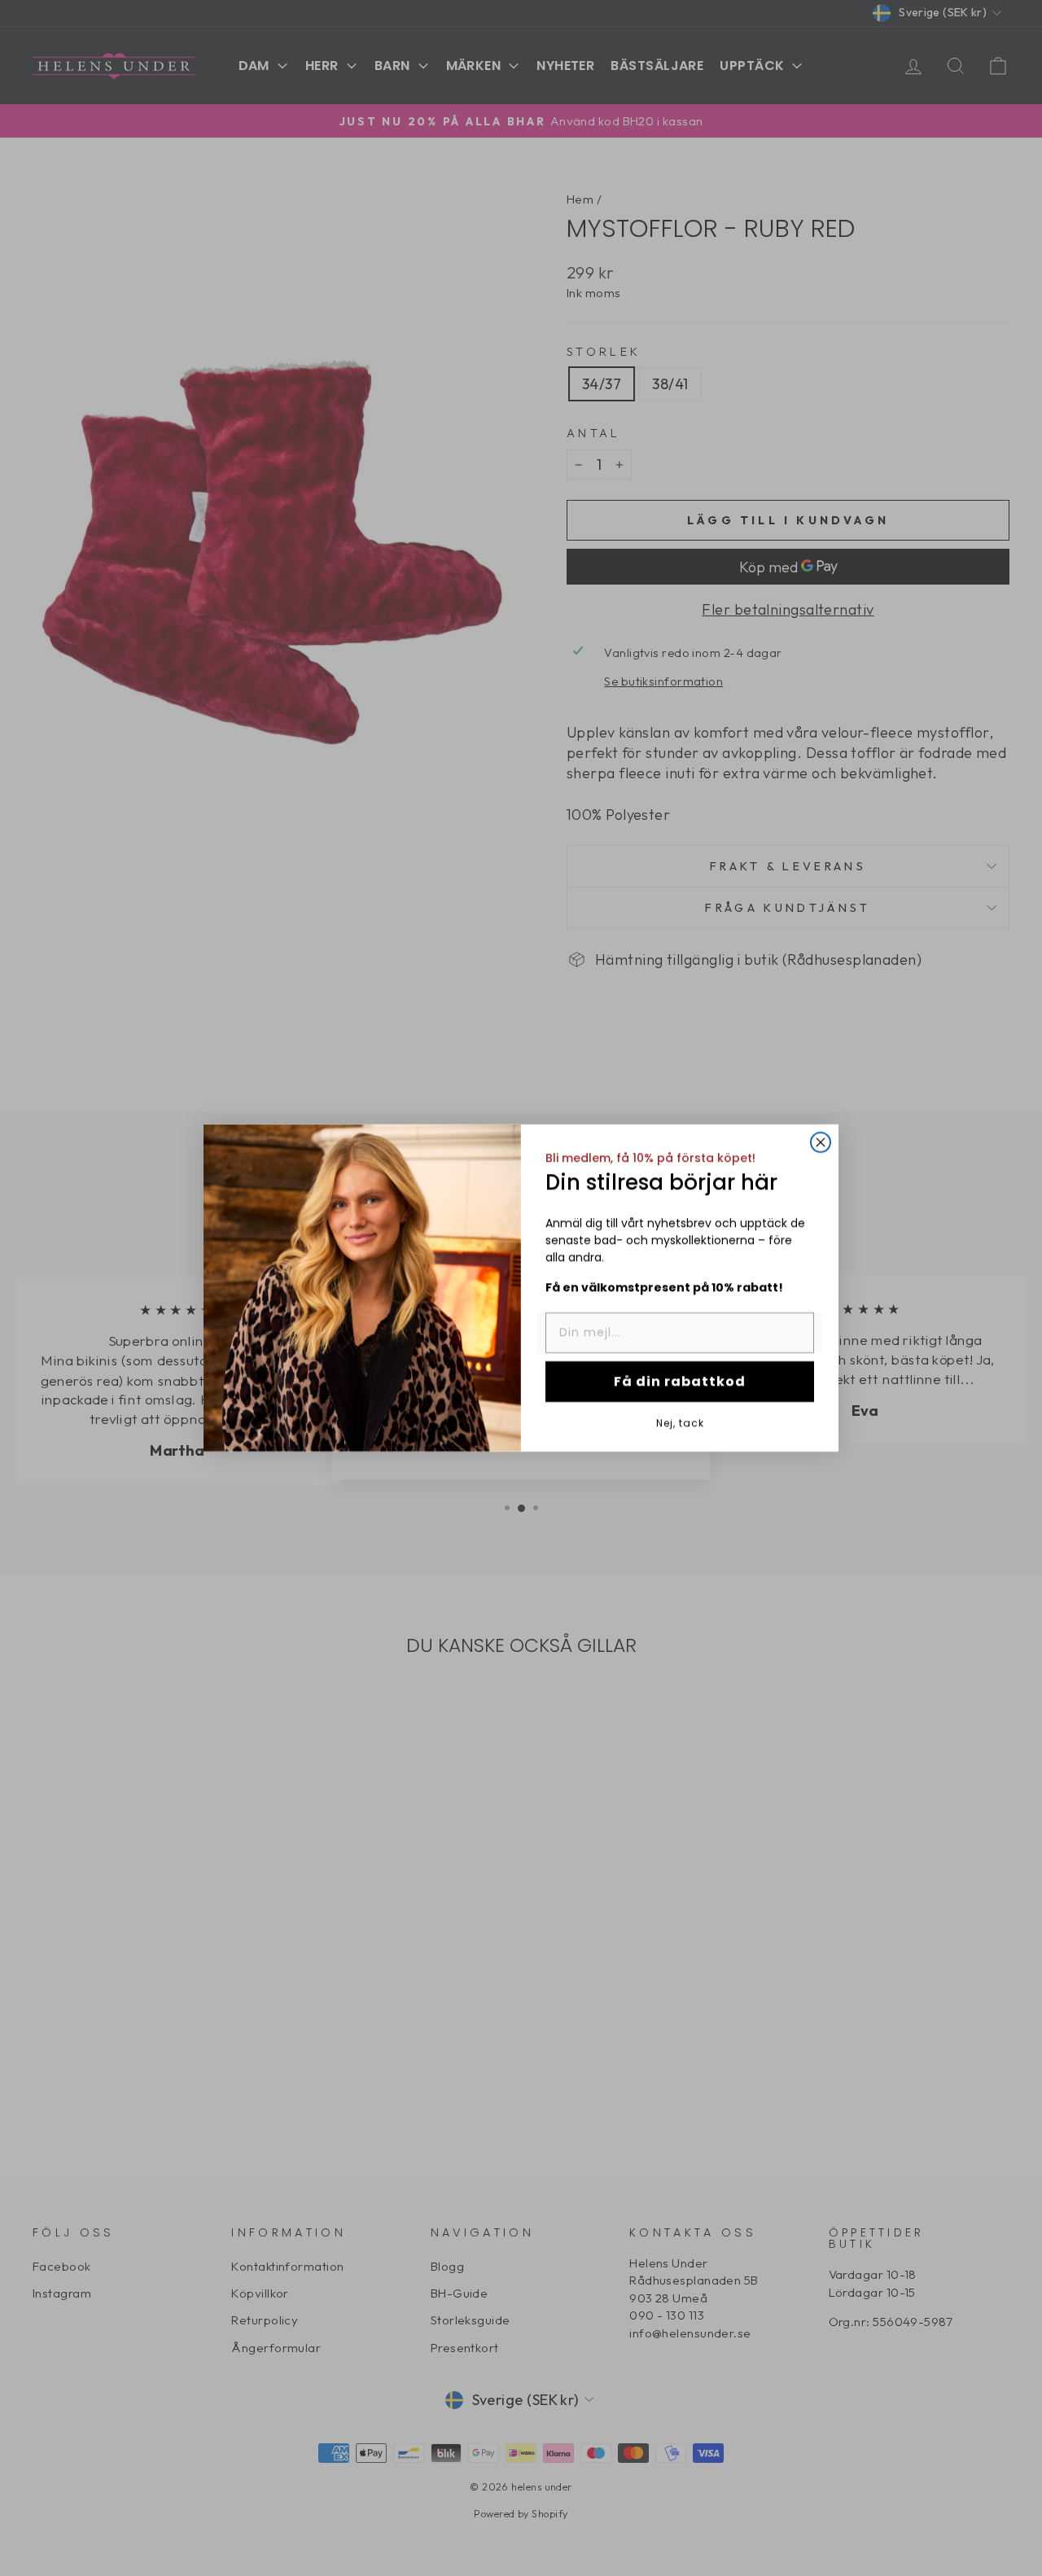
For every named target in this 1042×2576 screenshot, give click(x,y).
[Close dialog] (821, 1142)
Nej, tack (680, 1422)
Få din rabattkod (680, 1381)
